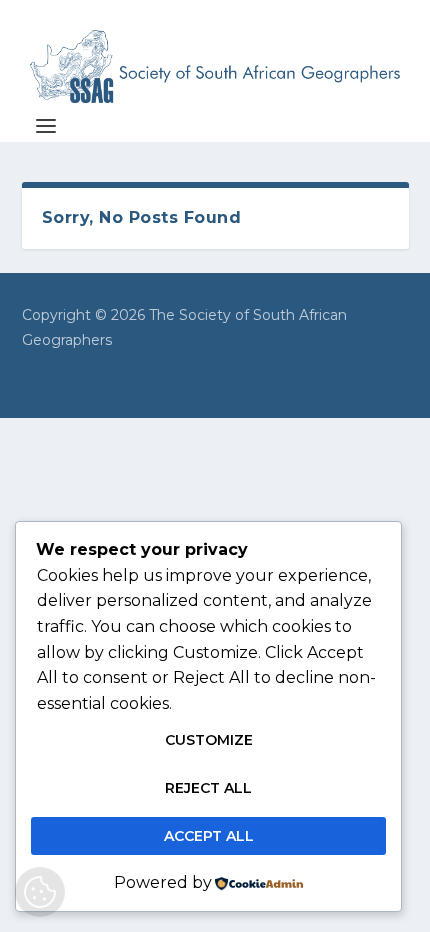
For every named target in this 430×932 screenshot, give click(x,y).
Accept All (209, 836)
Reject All (208, 788)
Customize (209, 740)
